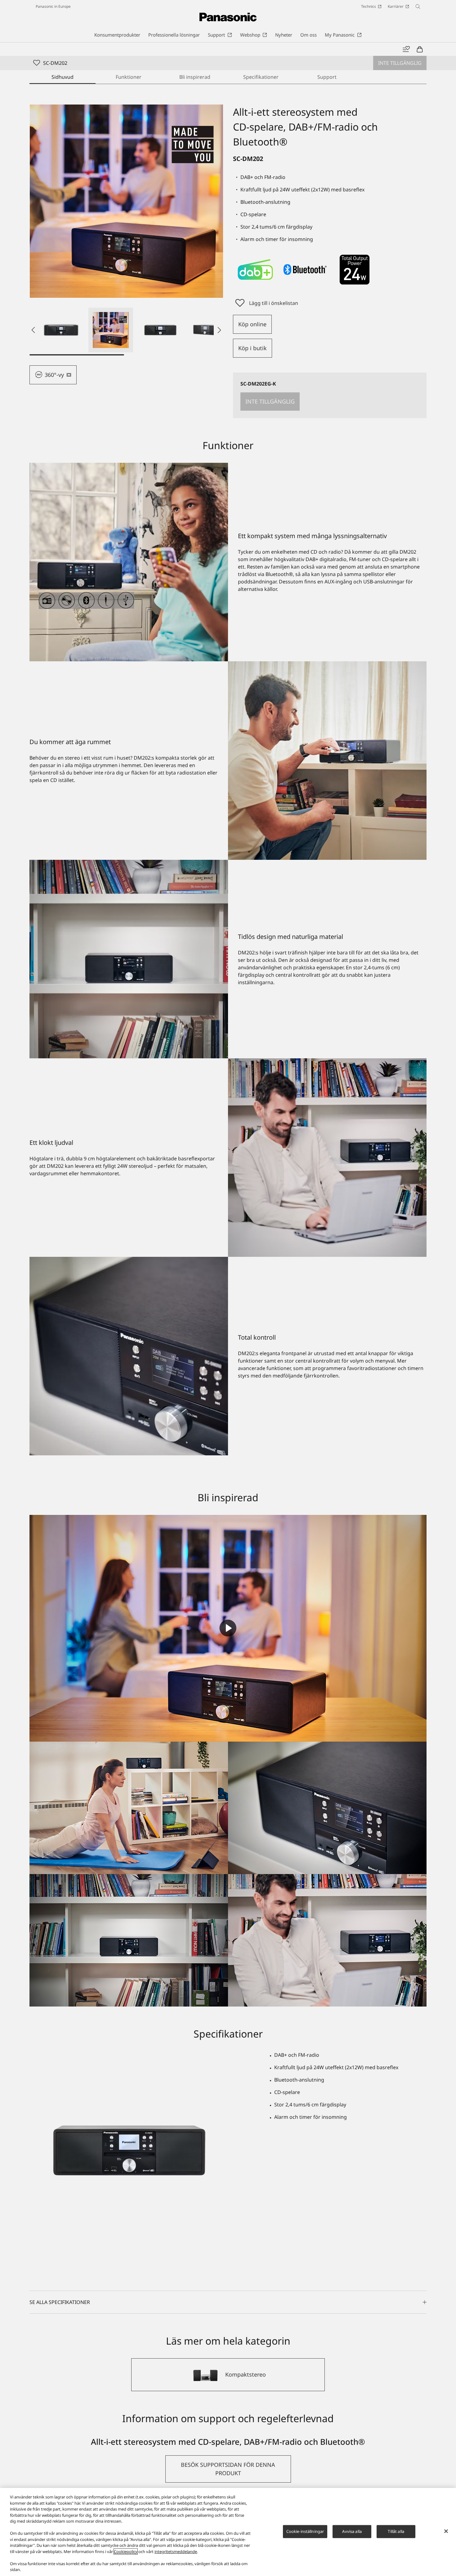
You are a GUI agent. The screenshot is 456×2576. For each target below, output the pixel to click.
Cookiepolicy (126, 2551)
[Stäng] (446, 2531)
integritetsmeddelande (176, 2551)
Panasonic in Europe (53, 6)
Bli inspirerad (195, 77)
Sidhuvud (63, 77)
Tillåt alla (396, 2531)
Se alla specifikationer (60, 2302)
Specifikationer (261, 77)
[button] (61, 330)
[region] (228, 2532)
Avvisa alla (352, 2531)
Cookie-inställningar (305, 2531)
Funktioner (129, 77)
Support (327, 77)
